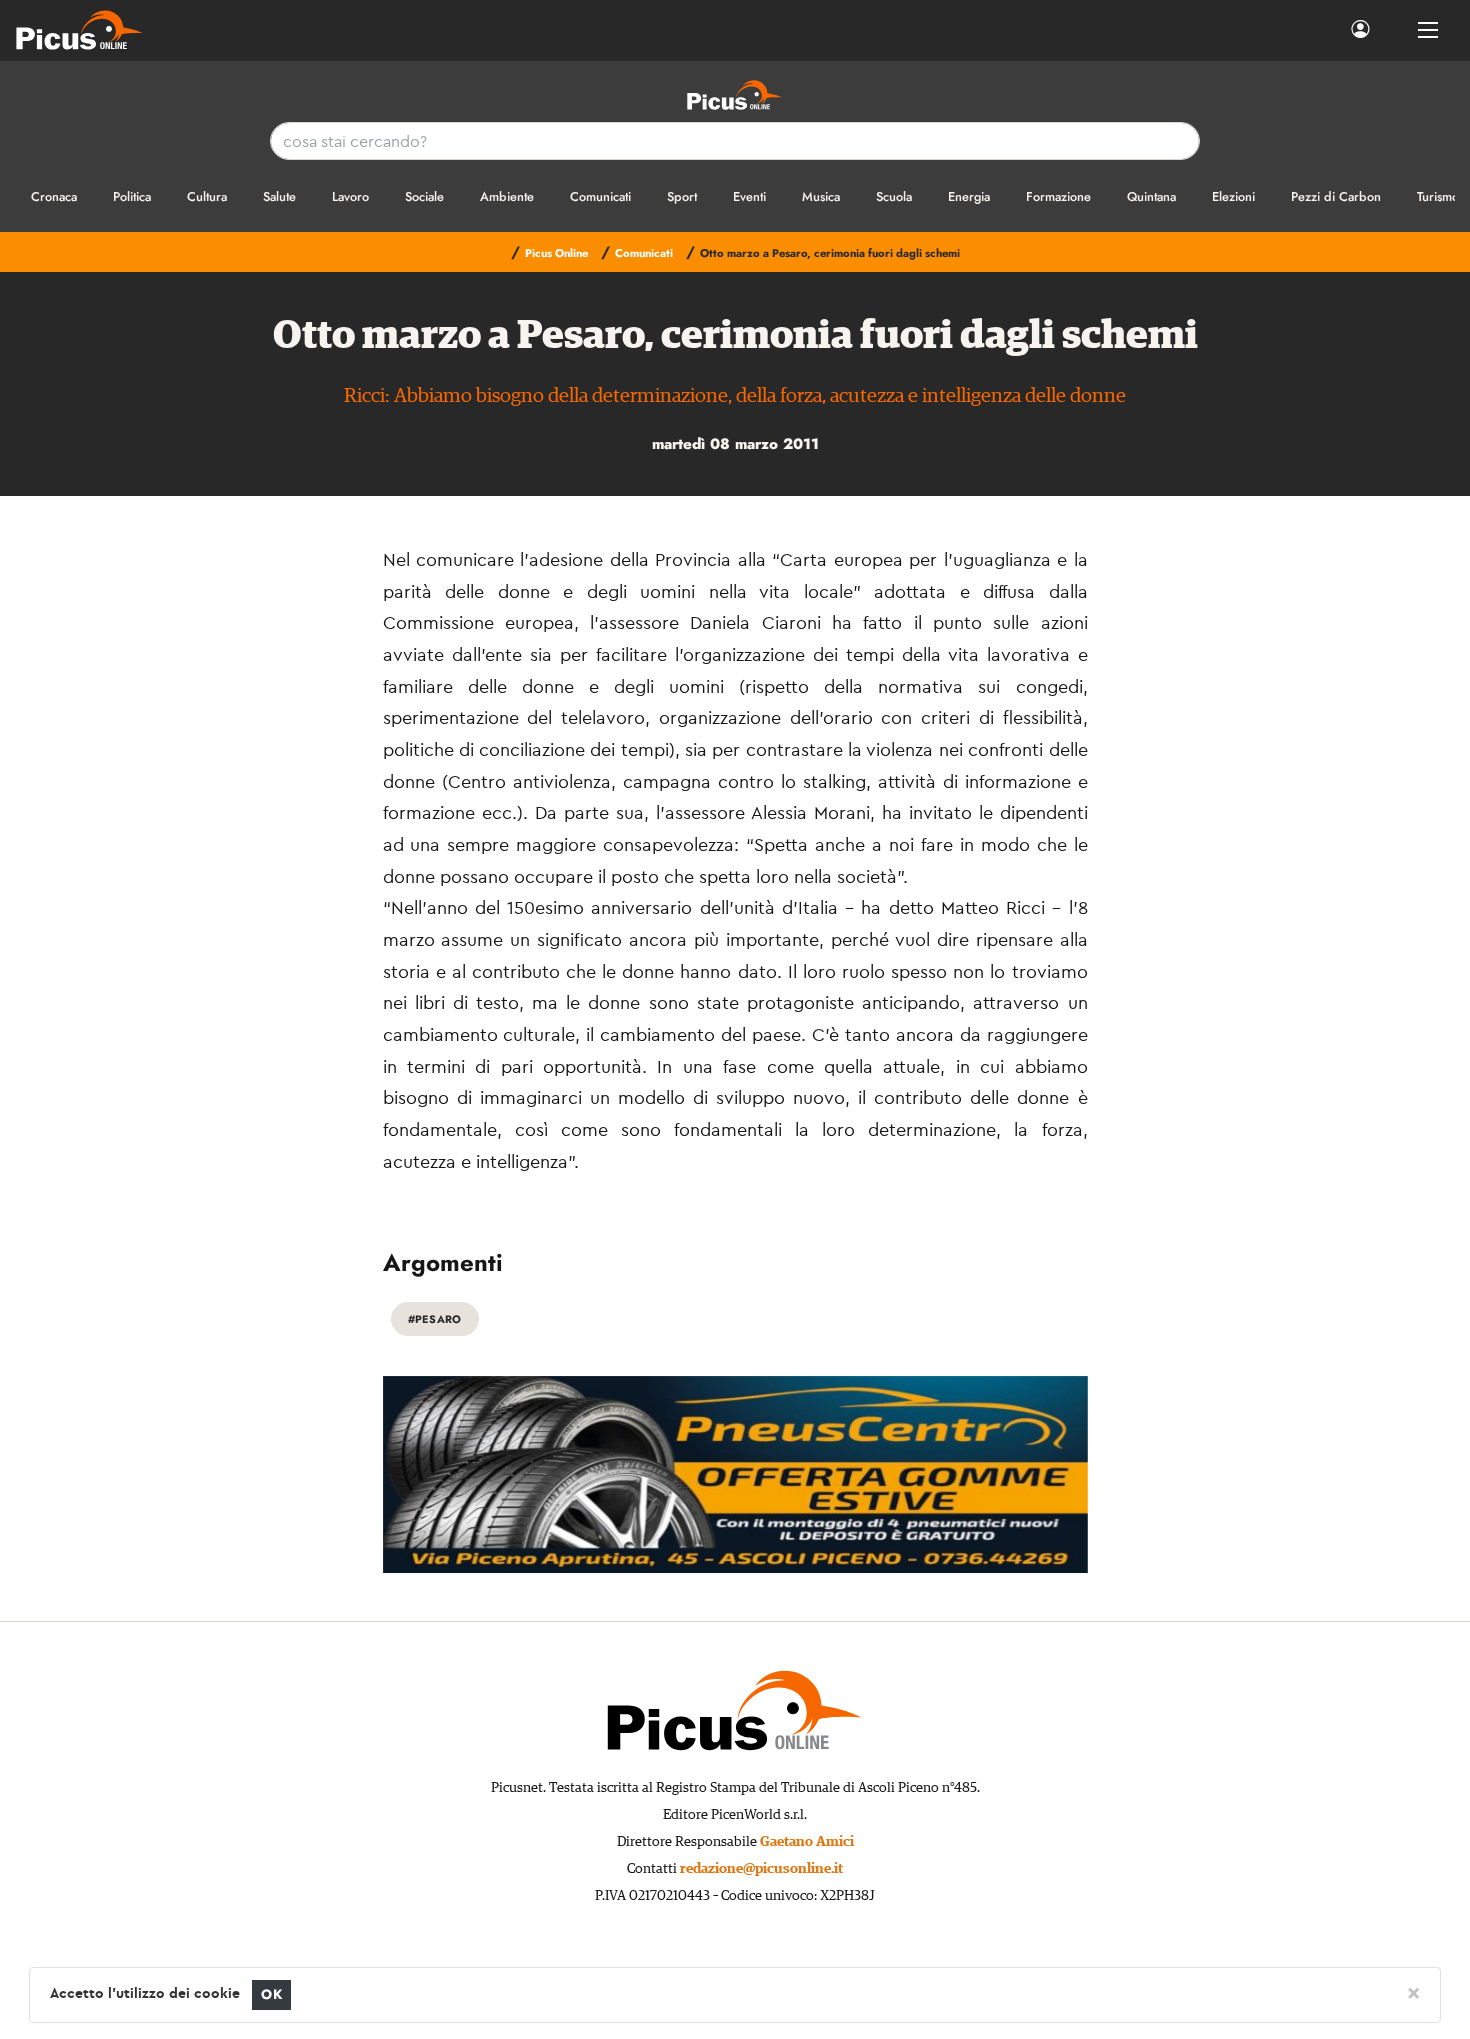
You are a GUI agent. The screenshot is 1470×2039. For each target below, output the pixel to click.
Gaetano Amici (807, 1842)
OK (271, 1994)
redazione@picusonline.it (761, 1869)
